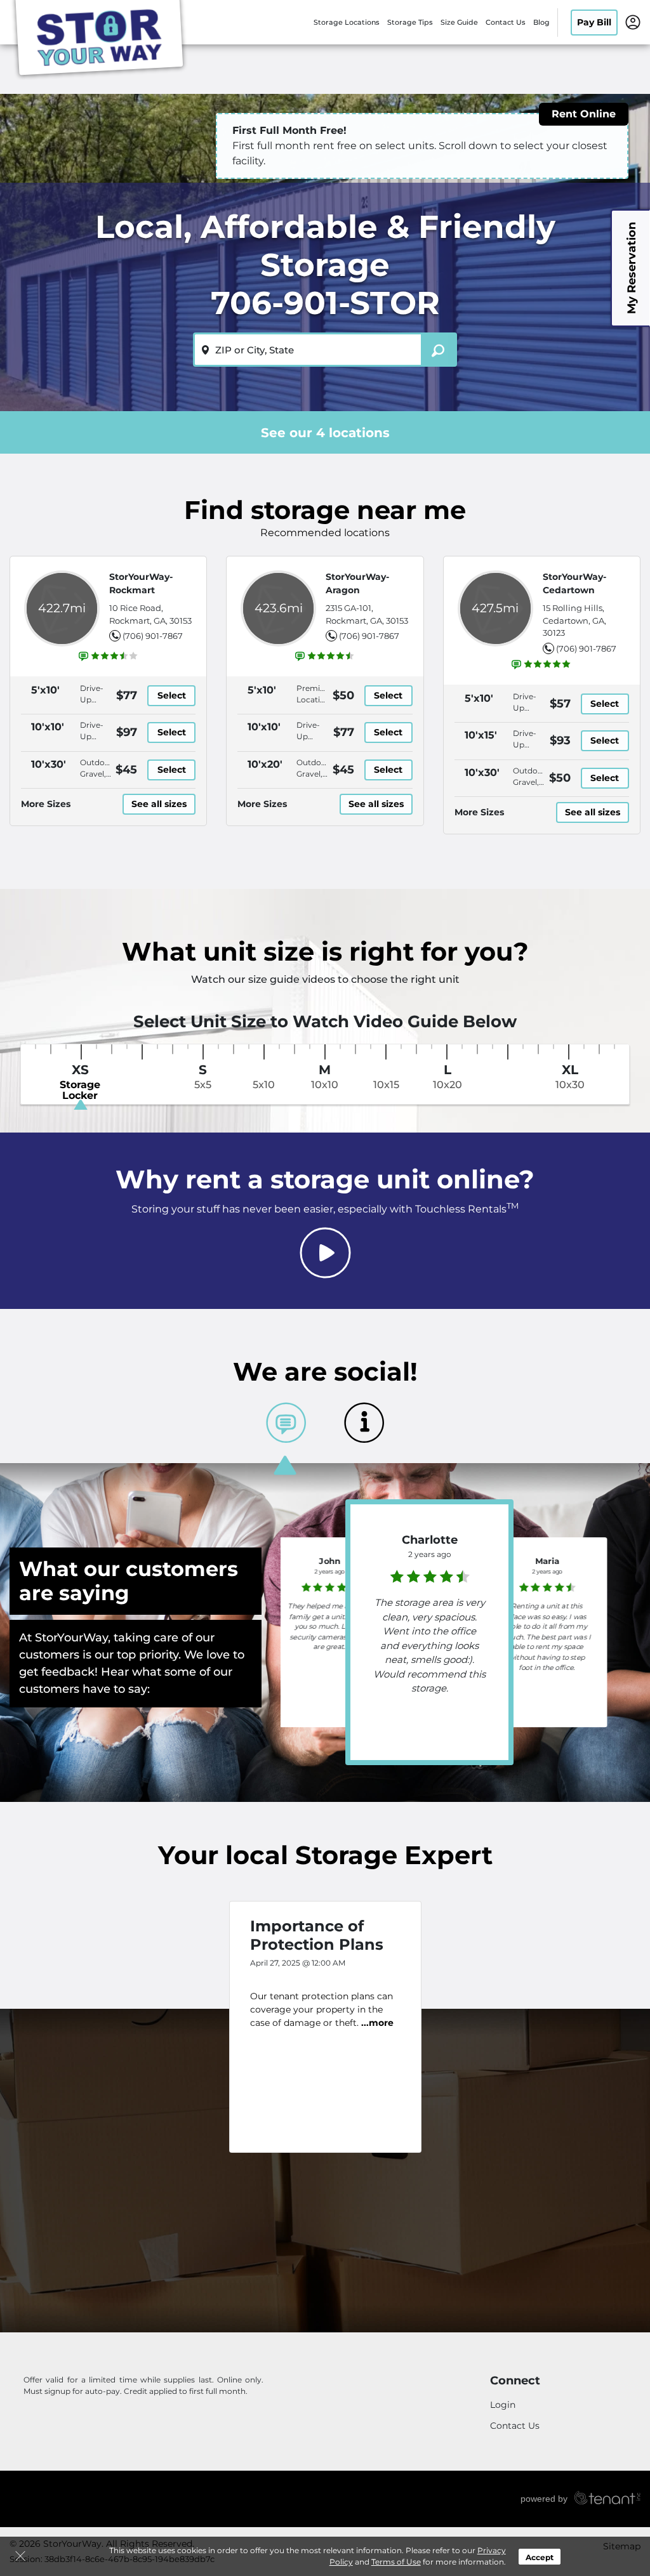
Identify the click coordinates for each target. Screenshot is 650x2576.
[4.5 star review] (430, 1573)
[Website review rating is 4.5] (325, 656)
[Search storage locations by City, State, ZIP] (439, 350)
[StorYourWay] (99, 40)
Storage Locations (347, 22)
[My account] (633, 22)
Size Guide (459, 22)
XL (570, 1077)
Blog (541, 22)
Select (172, 695)
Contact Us (506, 22)
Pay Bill (594, 22)
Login (503, 2405)
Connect (515, 2381)
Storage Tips (410, 22)
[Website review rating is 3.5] (109, 656)
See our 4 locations (325, 433)
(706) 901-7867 (153, 636)
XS (80, 1082)
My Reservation (632, 268)
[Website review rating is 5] (541, 664)
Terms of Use (396, 2562)
